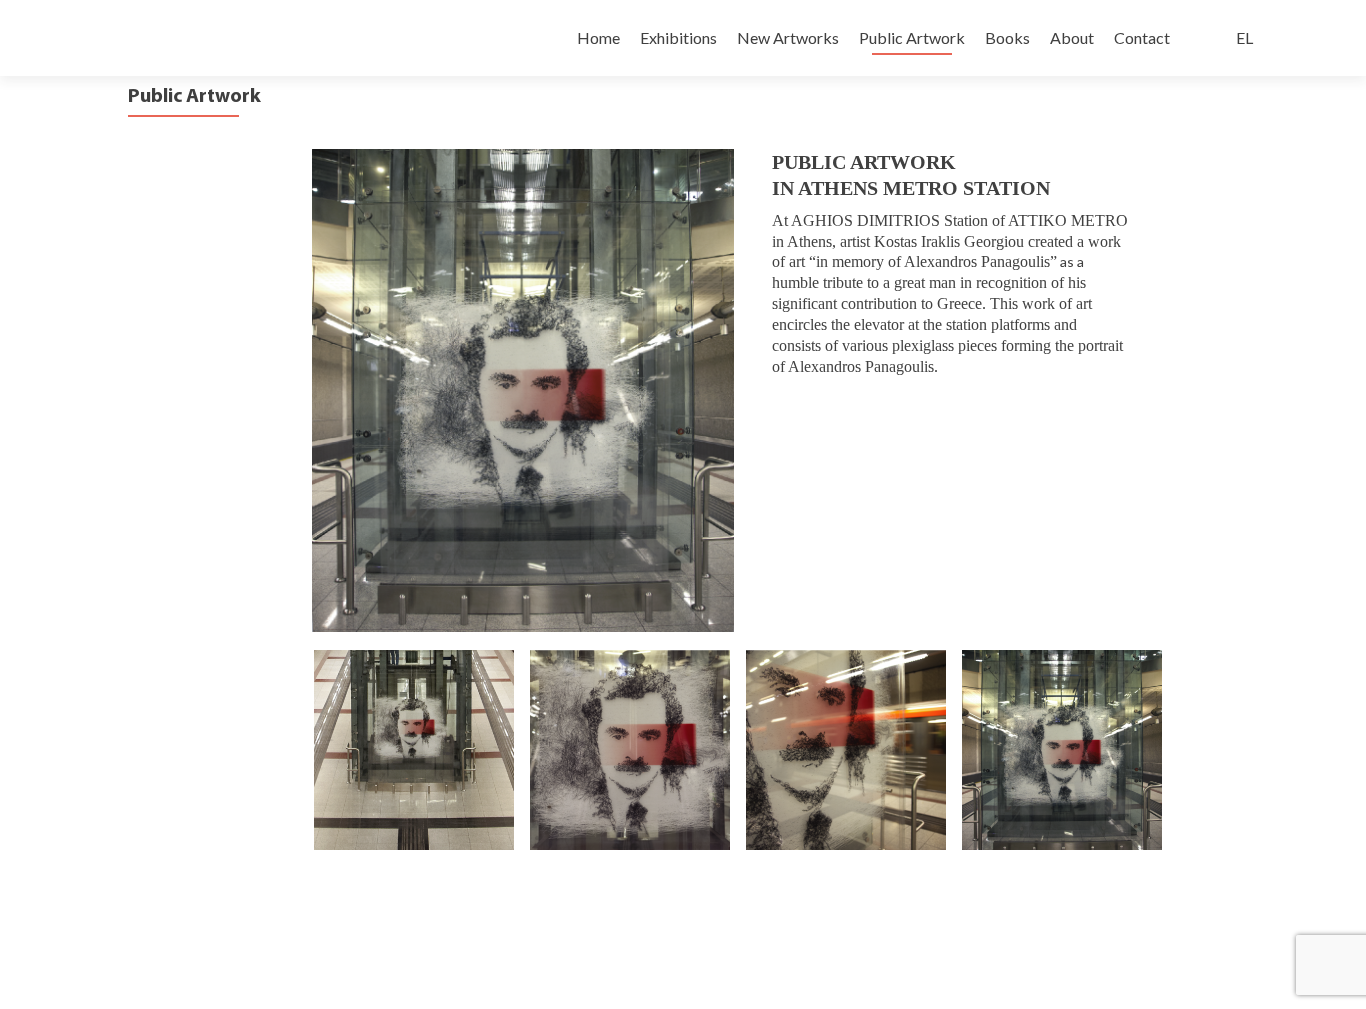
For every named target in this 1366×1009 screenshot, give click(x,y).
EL (1244, 37)
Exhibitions (678, 37)
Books (1007, 37)
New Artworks (788, 37)
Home (598, 37)
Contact (1142, 37)
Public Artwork (912, 37)
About (1072, 37)
